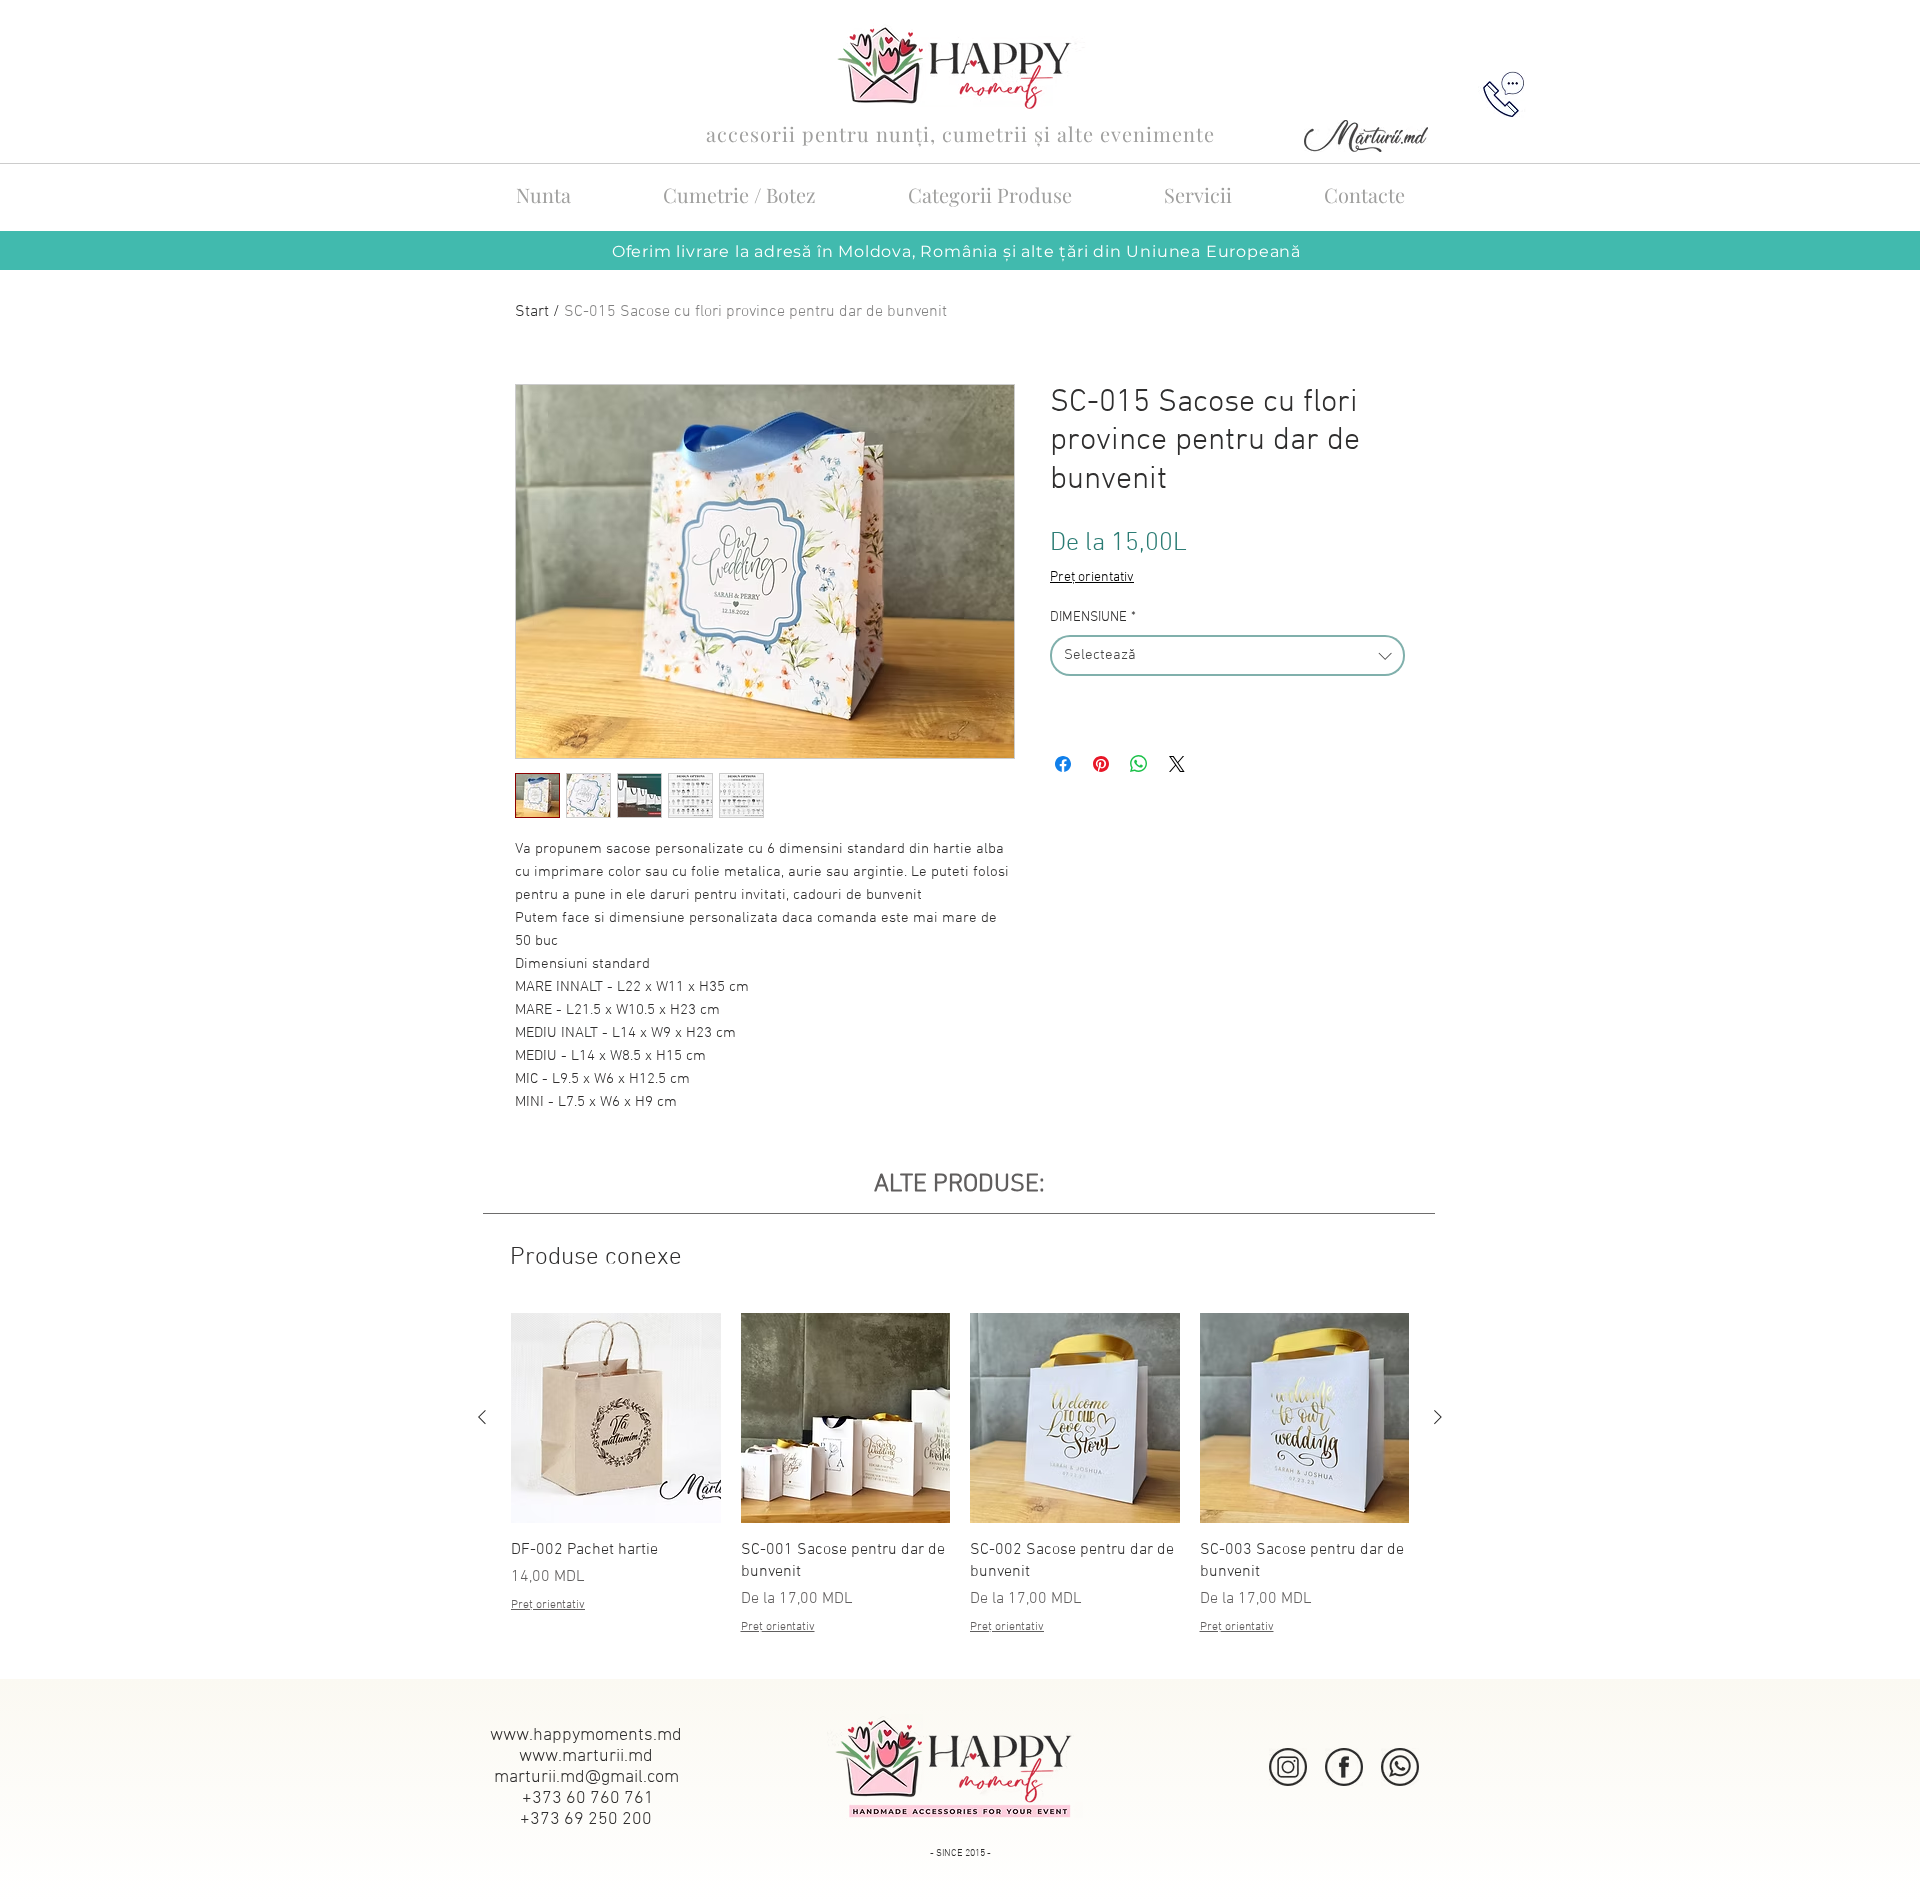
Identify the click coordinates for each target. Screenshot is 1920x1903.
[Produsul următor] (1438, 1417)
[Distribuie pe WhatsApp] (1139, 764)
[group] (960, 1486)
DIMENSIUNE (1093, 617)
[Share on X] (1177, 764)
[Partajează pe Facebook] (1063, 764)
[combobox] (1227, 655)
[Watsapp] (1400, 1767)
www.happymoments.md (586, 1735)
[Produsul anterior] (482, 1417)
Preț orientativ (1092, 577)
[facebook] (1344, 1767)
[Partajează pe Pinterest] (1101, 764)
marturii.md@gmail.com (586, 1777)
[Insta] (1288, 1767)
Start (532, 312)
